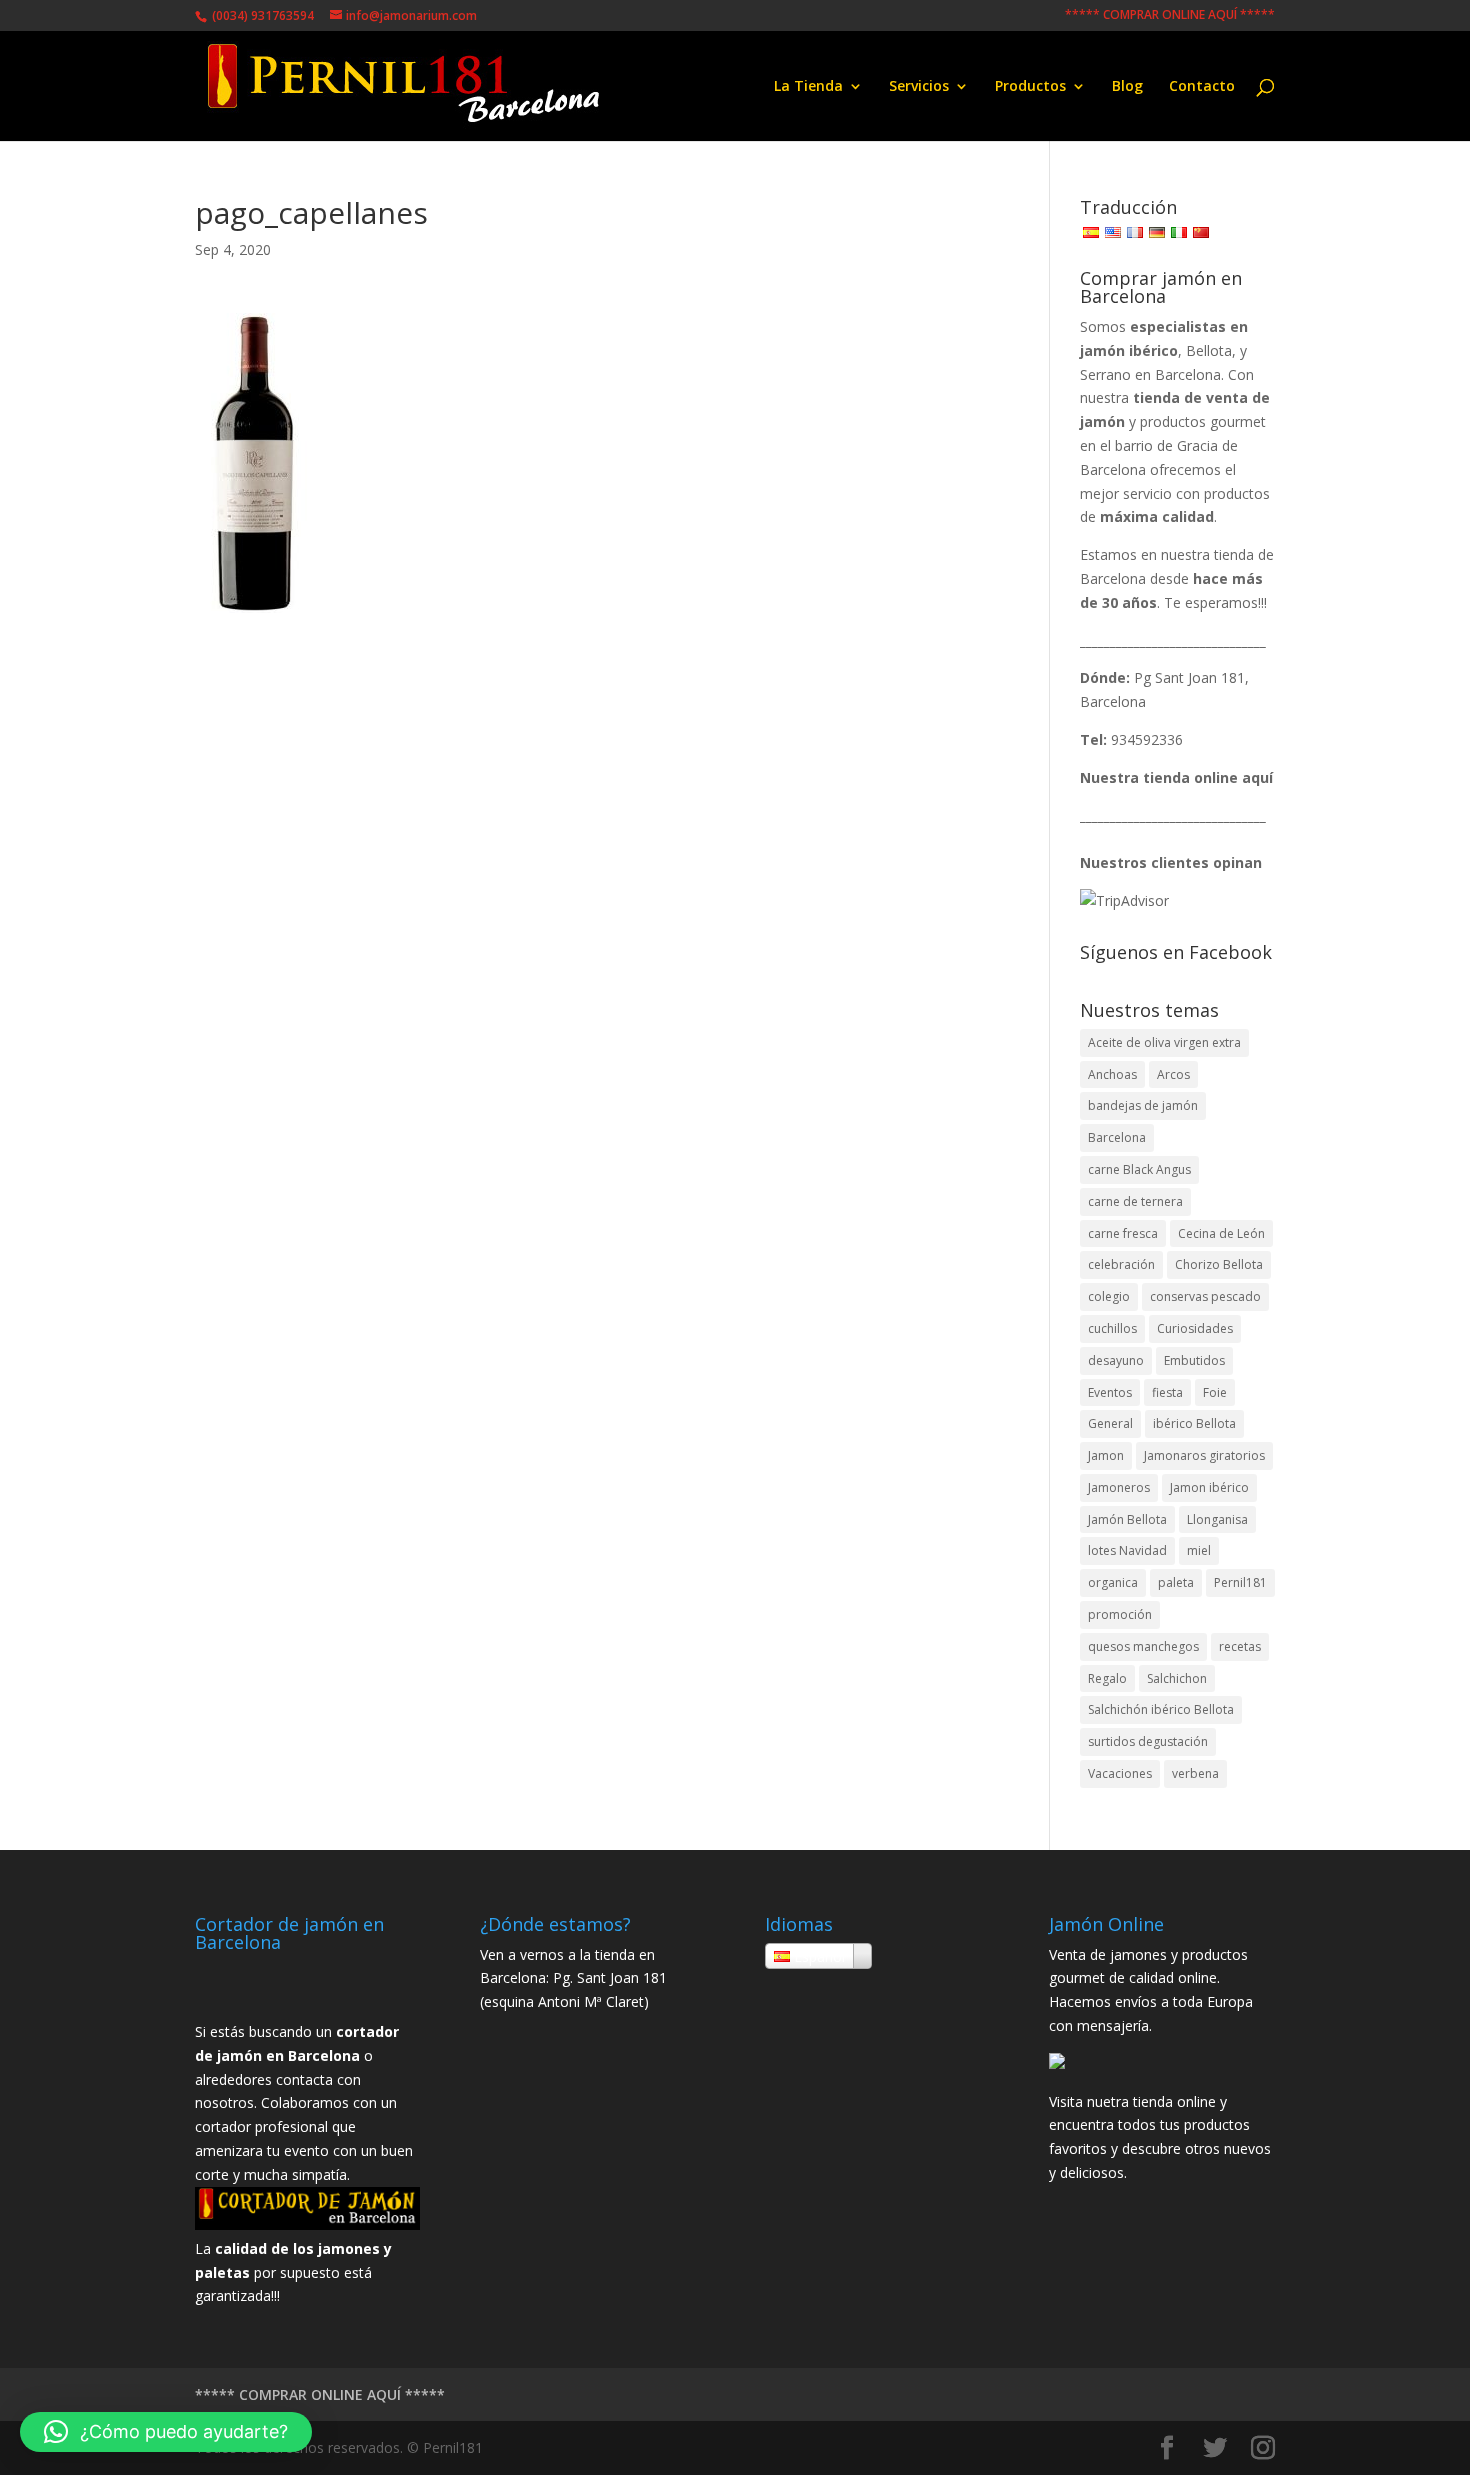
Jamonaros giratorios (1204, 1455)
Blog (1127, 87)
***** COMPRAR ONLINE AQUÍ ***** (1170, 16)
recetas (1240, 1646)
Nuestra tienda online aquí (1176, 777)
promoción (1120, 1614)
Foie (1215, 1392)
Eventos (1110, 1392)
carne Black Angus (1139, 1169)
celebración (1121, 1264)
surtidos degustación (1148, 1741)
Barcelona (1117, 1137)
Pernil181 (1240, 1582)
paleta (1176, 1582)
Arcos (1173, 1074)
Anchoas (1112, 1074)
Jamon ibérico (1209, 1487)
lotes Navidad (1127, 1550)
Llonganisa (1217, 1519)
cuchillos (1112, 1328)
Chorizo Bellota (1219, 1264)
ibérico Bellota (1194, 1423)
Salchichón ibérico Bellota (1161, 1709)
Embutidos (1194, 1360)
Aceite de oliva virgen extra (1164, 1042)
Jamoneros (1119, 1487)
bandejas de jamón (1143, 1105)
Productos (1030, 87)
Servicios (919, 87)
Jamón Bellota (1127, 1519)
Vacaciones (1120, 1773)
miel (1199, 1550)
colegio (1109, 1296)
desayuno (1116, 1360)
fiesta (1167, 1392)
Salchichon (1177, 1678)
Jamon (1106, 1455)
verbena (1195, 1773)
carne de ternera (1135, 1201)
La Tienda (808, 87)
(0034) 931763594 (261, 15)
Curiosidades (1195, 1328)
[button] (166, 2432)
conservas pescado (1205, 1296)
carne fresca (1123, 1233)
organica (1113, 1582)
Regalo (1107, 1678)
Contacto (1202, 87)
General (1110, 1423)
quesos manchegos (1143, 1646)
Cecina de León (1221, 1233)
